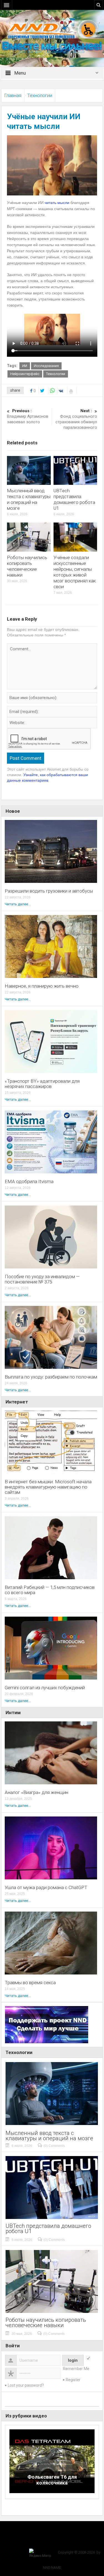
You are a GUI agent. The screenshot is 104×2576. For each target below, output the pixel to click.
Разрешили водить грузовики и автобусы (49, 891)
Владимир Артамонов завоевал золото (28, 416)
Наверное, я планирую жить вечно (42, 986)
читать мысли (57, 203)
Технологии (40, 95)
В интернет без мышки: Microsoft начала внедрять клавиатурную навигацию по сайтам (48, 1487)
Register (73, 2380)
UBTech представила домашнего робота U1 (74, 499)
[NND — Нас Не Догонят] (52, 29)
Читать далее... (18, 904)
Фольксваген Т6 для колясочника (52, 2480)
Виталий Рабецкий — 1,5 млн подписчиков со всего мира (50, 1590)
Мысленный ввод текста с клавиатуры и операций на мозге (29, 499)
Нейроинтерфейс (25, 374)
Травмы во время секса (30, 1983)
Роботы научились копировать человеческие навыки (27, 566)
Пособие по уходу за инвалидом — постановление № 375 (42, 1279)
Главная (13, 95)
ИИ (25, 366)
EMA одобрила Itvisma (29, 1182)
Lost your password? (26, 2385)
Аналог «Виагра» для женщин (36, 1793)
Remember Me (76, 2369)
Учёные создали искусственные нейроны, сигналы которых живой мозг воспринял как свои (75, 572)
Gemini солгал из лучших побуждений (45, 1688)
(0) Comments (54, 2146)
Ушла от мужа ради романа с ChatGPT (46, 1888)
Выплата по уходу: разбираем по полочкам (51, 1377)
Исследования (46, 366)
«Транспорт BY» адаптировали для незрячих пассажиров (42, 1084)
